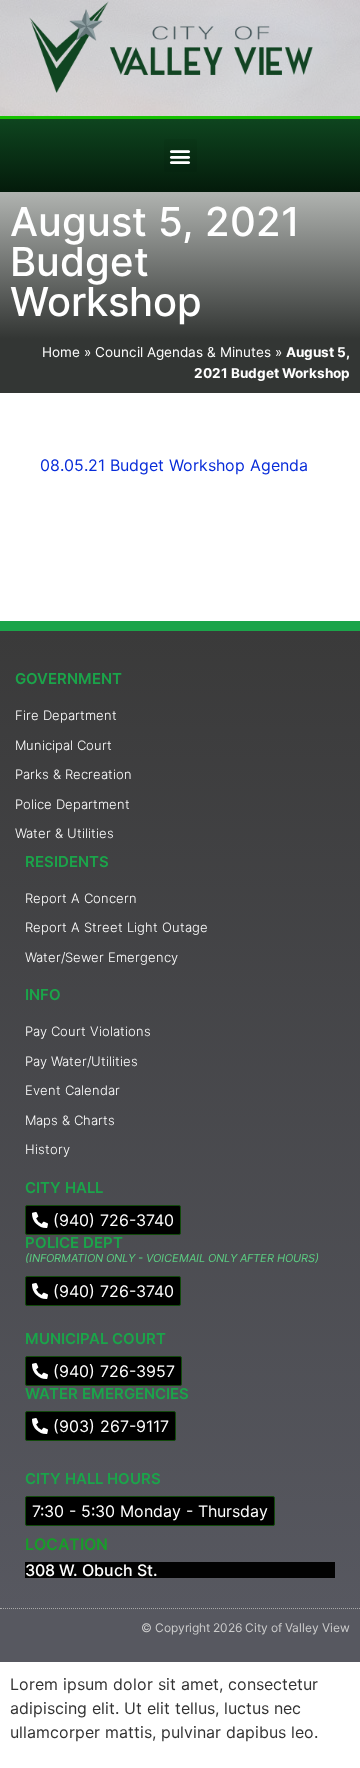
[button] (180, 155)
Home (61, 352)
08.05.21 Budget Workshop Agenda (174, 465)
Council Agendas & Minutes (183, 352)
